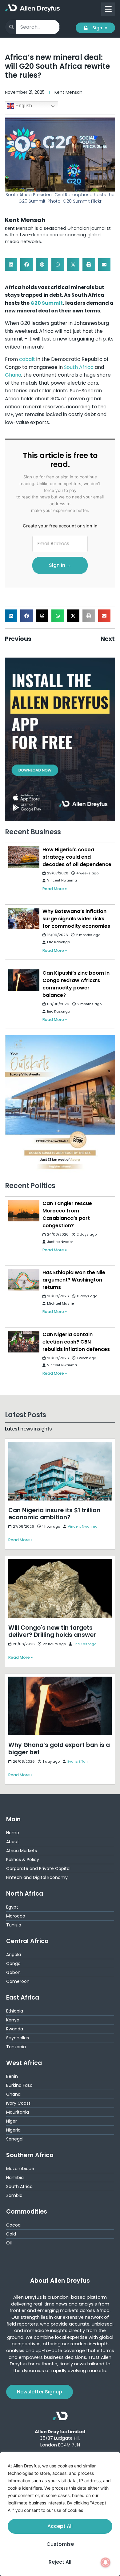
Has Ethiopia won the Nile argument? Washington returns (74, 1280)
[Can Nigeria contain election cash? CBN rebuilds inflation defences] (24, 1342)
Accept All (60, 2526)
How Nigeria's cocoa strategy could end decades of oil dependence (77, 857)
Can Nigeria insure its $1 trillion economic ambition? (54, 1446)
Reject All (60, 2562)
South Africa (79, 367)
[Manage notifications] (106, 2562)
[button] (11, 264)
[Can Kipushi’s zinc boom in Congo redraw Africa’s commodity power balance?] (24, 980)
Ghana (13, 375)
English (23, 106)
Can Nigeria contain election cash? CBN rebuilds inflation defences (76, 1342)
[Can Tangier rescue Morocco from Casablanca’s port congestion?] (24, 1211)
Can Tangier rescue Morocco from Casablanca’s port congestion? (67, 1214)
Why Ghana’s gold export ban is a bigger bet (57, 1677)
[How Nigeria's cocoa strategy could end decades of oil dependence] (24, 857)
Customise (60, 2544)
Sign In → (60, 565)
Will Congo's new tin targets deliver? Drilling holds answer (57, 1563)
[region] (60, 2514)
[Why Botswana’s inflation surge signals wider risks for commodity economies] (24, 919)
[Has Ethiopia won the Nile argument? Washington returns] (24, 1280)
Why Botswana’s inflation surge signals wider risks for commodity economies (76, 919)
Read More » (55, 889)
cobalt (27, 359)
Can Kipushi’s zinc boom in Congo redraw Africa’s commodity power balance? (76, 984)
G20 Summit (47, 303)
